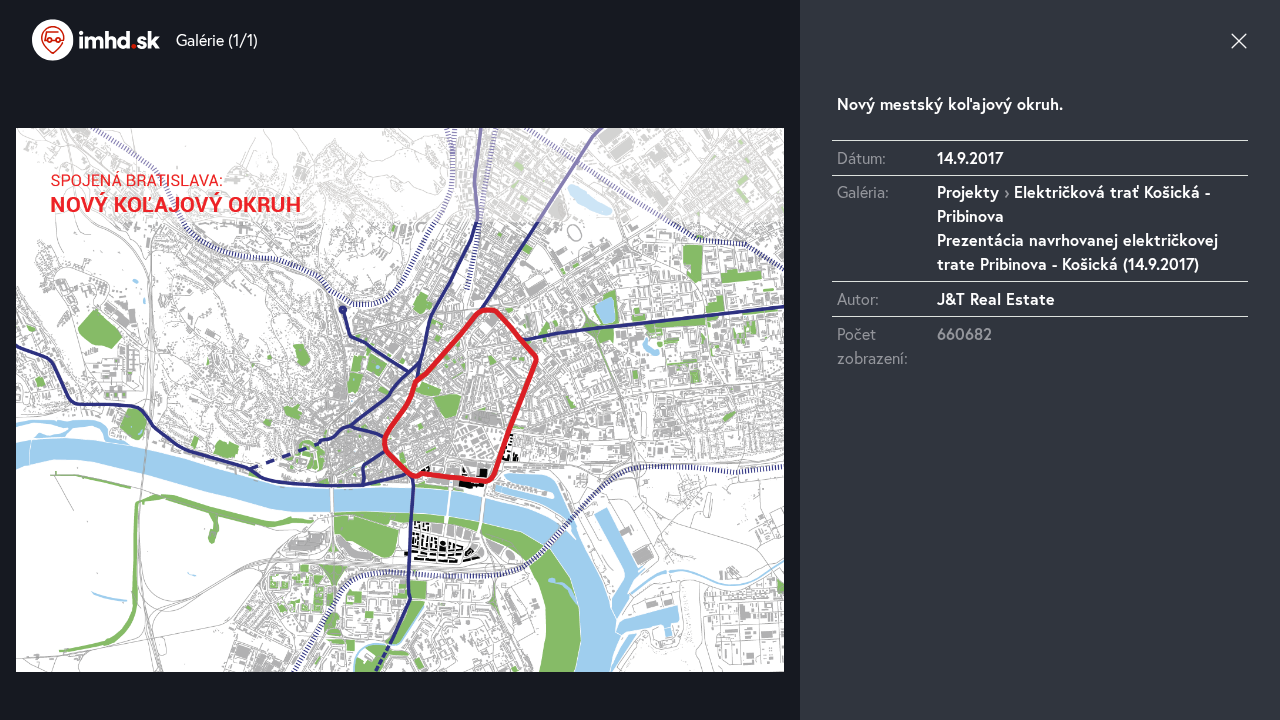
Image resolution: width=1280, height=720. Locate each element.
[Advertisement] (1040, 567)
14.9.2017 (970, 157)
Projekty (968, 191)
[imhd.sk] (96, 40)
